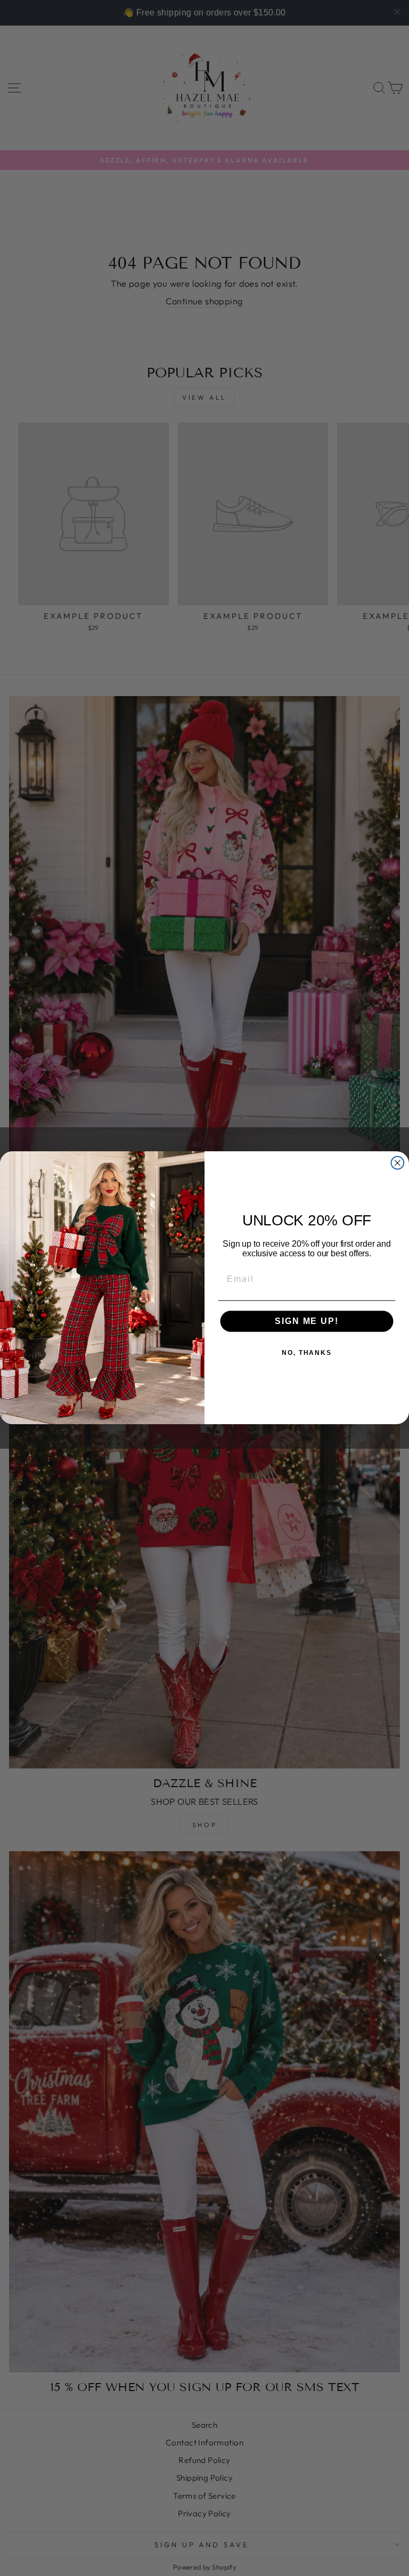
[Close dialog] (398, 1163)
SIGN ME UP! (306, 1322)
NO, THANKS (307, 1353)
